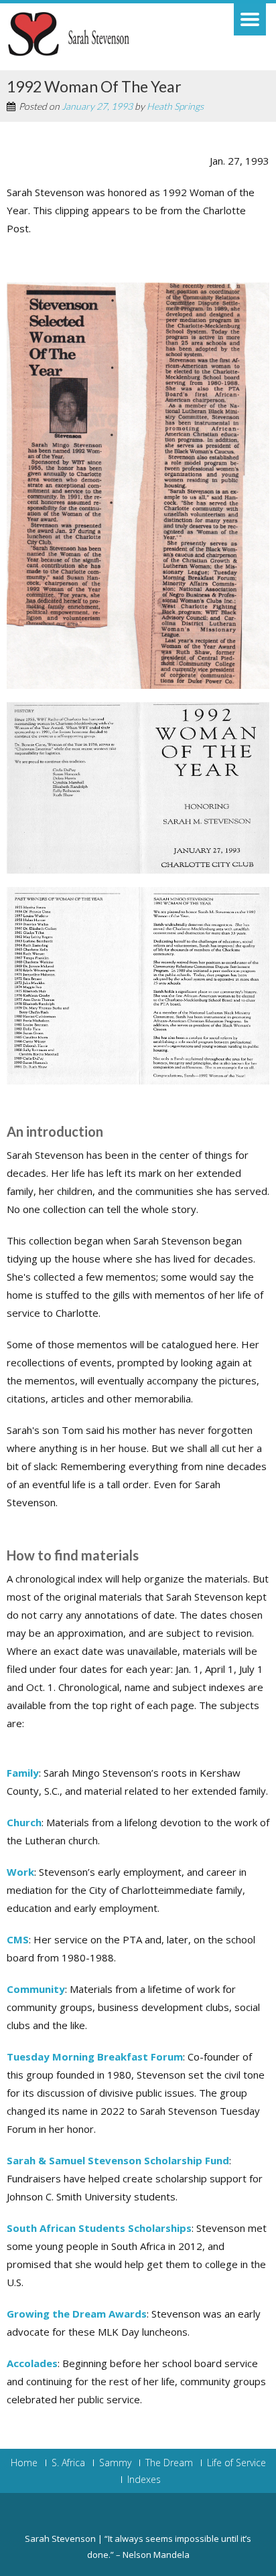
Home (24, 2463)
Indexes (144, 2480)
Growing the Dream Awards (77, 2314)
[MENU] (250, 19)
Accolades (32, 2363)
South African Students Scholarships (99, 2228)
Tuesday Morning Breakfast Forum (95, 2057)
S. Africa (68, 2463)
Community (36, 1989)
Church (24, 1822)
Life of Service (236, 2463)
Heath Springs (175, 106)
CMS (18, 1939)
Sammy (115, 2463)
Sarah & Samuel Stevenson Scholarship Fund (118, 2160)
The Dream (169, 2463)
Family (23, 1773)
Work (20, 1872)
